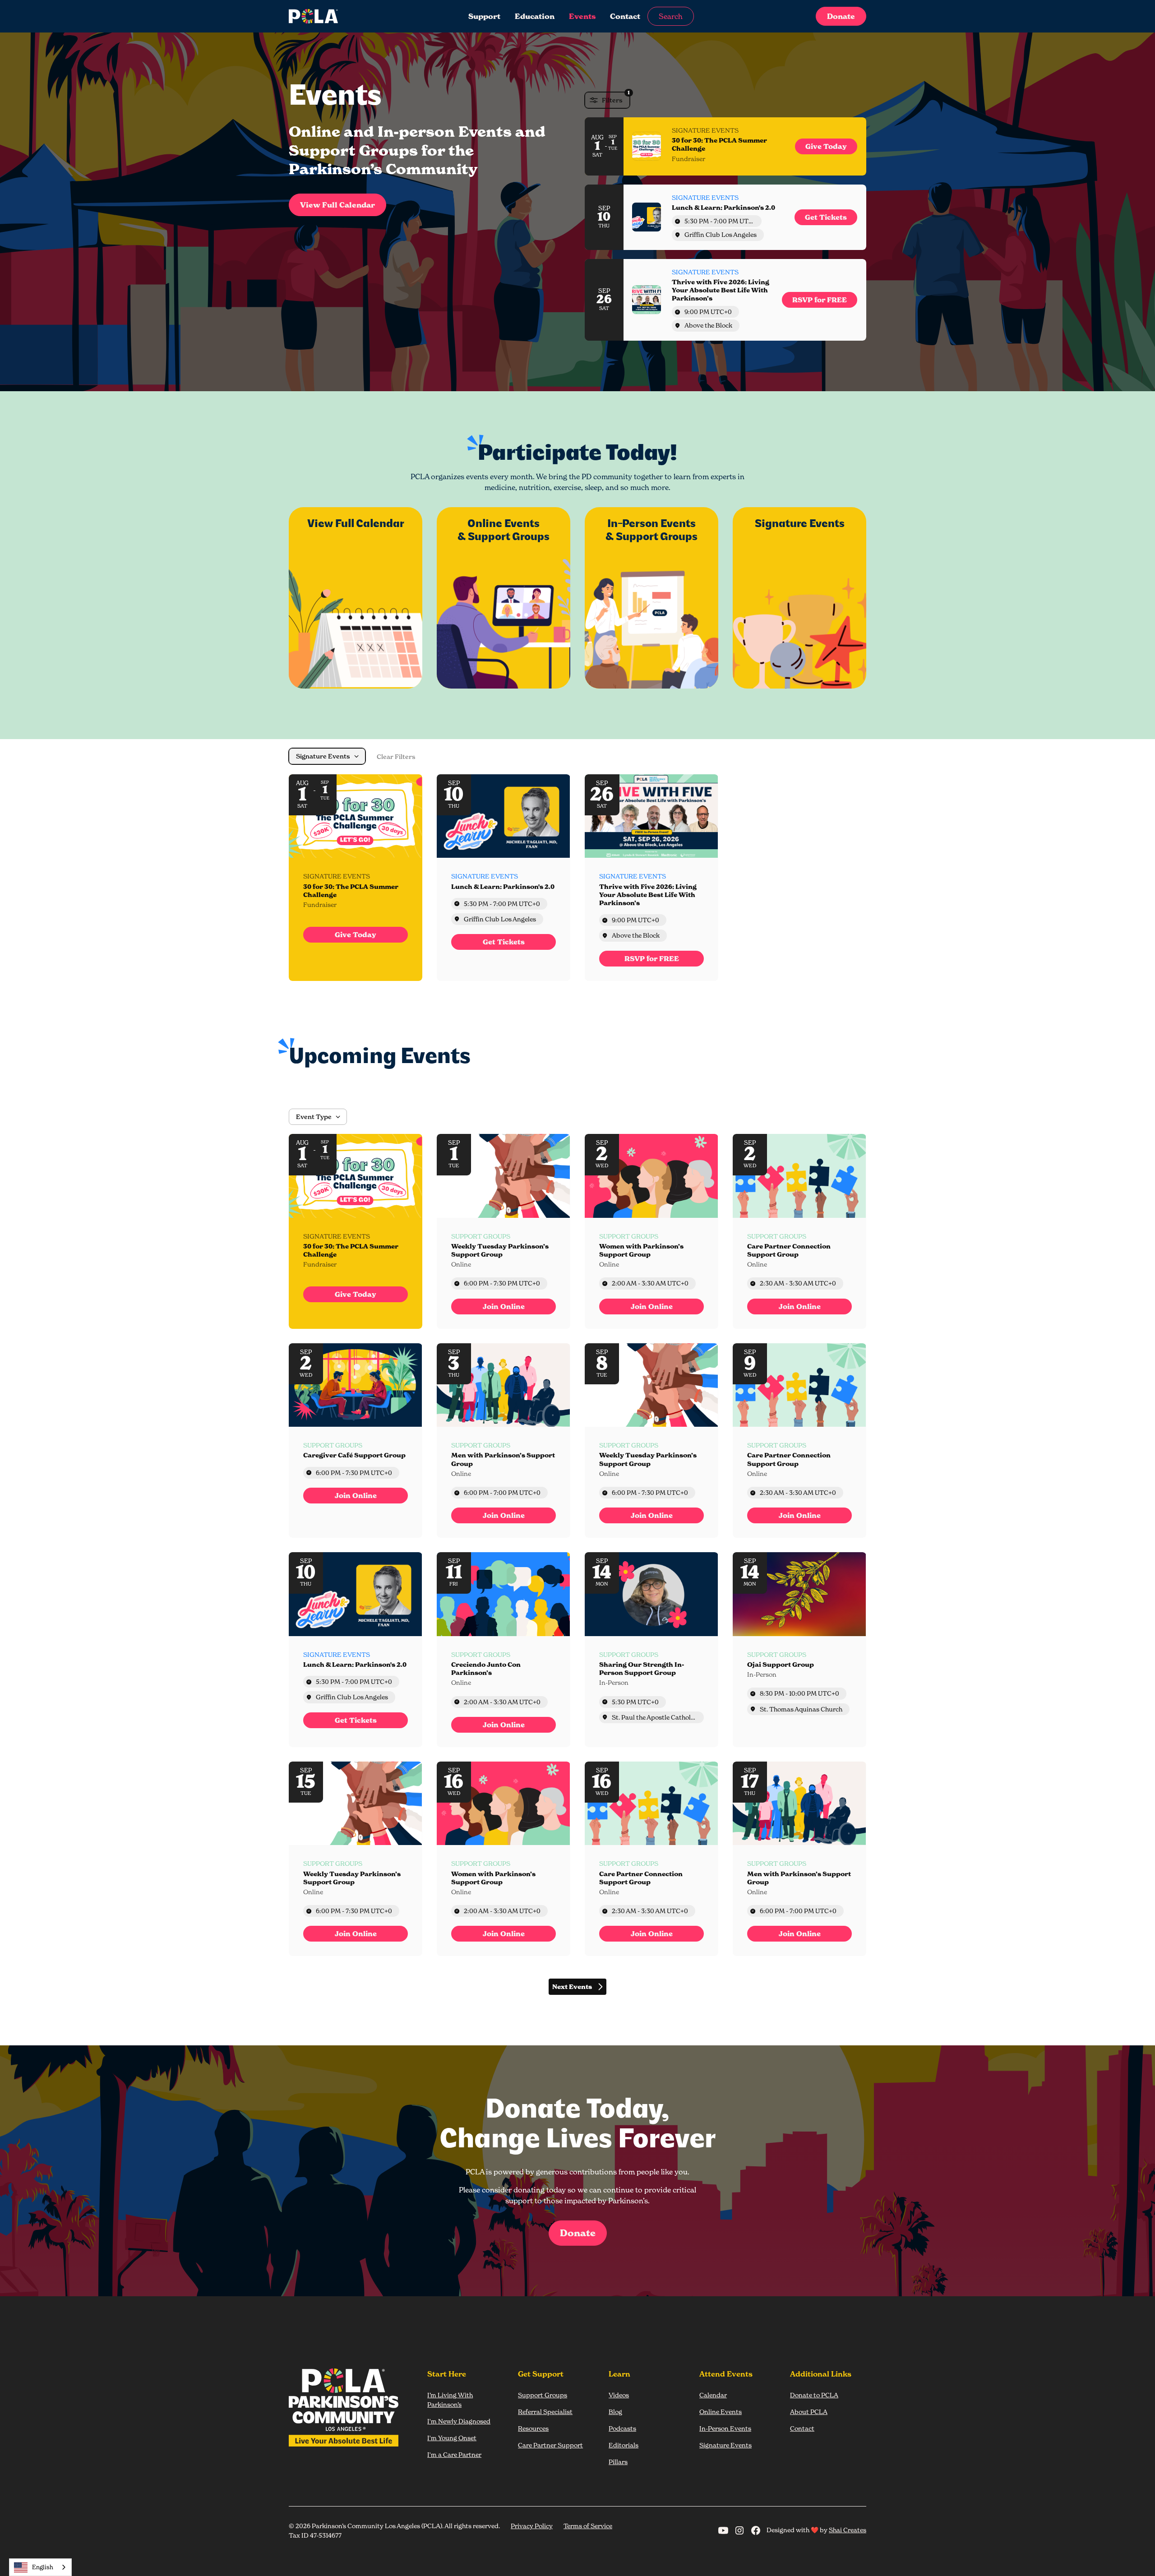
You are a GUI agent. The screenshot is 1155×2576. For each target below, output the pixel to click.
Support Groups (543, 2395)
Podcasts (622, 2428)
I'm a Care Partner (454, 2454)
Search (671, 16)
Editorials (624, 2445)
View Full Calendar (337, 205)
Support (484, 16)
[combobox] (40, 2567)
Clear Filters (396, 757)
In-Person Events (725, 2428)
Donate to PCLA (814, 2395)
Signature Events (725, 2445)
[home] (349, 16)
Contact (625, 16)
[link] (826, 146)
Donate (841, 16)
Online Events (721, 2412)
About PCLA (809, 2412)
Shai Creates (848, 2530)
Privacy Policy (532, 2526)
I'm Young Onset (452, 2438)
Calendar (713, 2395)
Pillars (618, 2462)
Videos (619, 2395)
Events (582, 16)
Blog (615, 2412)
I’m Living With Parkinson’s (450, 2400)
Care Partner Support (550, 2445)
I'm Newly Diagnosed (459, 2421)
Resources (533, 2428)
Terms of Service (588, 2526)
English (43, 2567)
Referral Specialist (545, 2412)
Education (535, 16)
